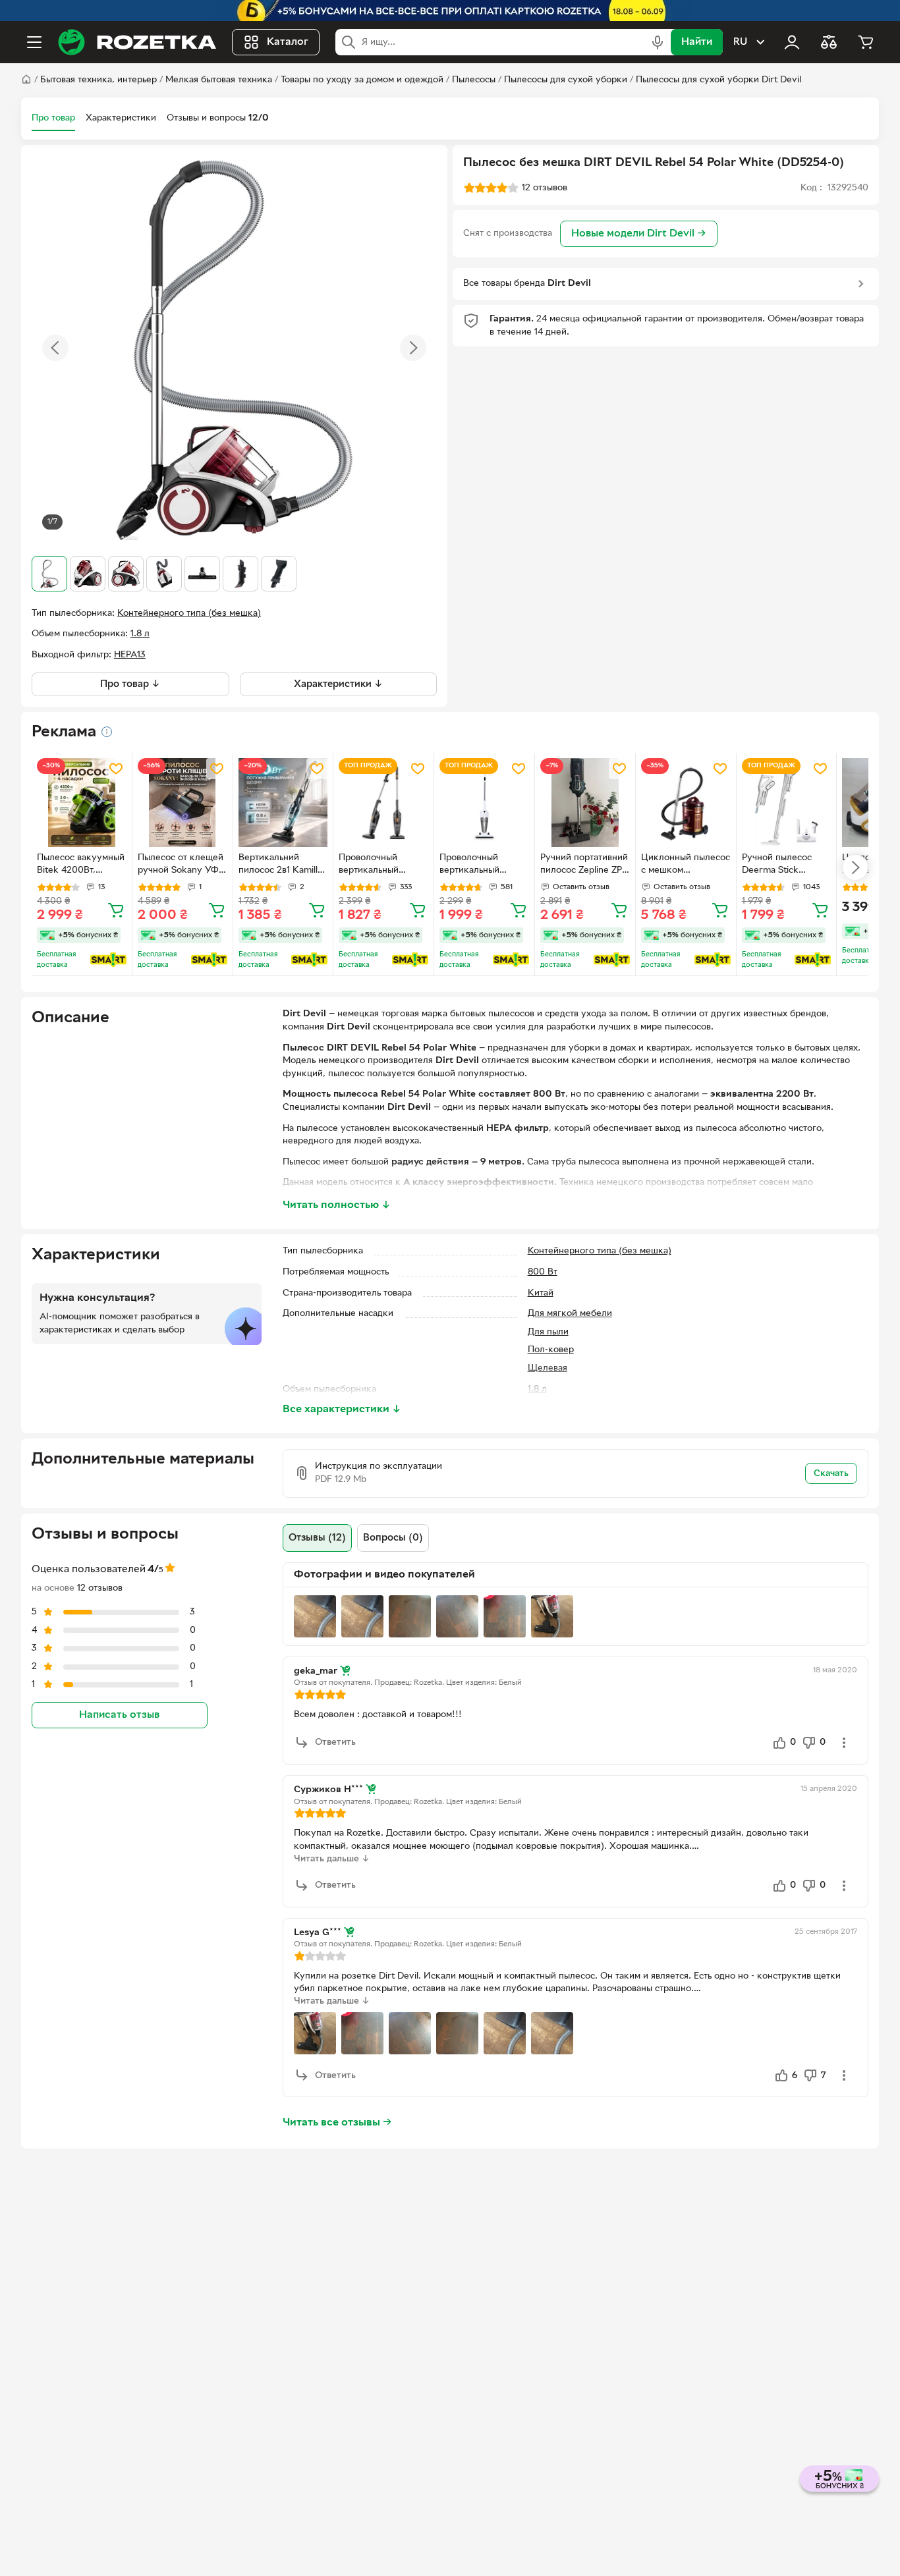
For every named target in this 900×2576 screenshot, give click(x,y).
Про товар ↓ (130, 684)
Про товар (53, 118)
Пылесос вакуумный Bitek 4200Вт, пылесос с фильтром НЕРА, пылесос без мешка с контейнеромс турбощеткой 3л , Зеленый (81, 865)
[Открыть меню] (34, 42)
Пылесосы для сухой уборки (566, 80)
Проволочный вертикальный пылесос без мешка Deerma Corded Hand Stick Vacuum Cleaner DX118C (482, 865)
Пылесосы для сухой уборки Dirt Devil (718, 80)
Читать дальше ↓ (332, 1859)
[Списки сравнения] (829, 42)
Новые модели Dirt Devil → (639, 234)
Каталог (288, 42)
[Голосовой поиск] (658, 42)
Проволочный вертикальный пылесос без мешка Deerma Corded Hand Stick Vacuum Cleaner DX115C (381, 865)
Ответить (335, 1742)
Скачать (831, 1474)
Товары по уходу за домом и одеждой (362, 80)
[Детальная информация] (107, 732)
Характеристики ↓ (338, 684)
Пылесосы (474, 80)
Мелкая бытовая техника (219, 80)
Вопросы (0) (393, 1538)
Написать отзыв (119, 1714)
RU (740, 42)
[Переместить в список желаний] (116, 769)
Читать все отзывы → (337, 2123)
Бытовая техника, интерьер (98, 80)
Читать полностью (337, 1205)
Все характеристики (342, 1410)
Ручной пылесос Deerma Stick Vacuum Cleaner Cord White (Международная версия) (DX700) (779, 865)
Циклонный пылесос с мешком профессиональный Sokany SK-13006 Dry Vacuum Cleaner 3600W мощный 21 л (686, 865)
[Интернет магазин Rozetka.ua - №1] (137, 42)
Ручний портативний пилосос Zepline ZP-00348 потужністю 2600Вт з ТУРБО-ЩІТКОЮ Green (584, 865)
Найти (697, 42)
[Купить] (116, 910)
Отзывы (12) (317, 1538)
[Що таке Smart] (108, 960)
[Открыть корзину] (866, 42)
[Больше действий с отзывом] (844, 1743)
